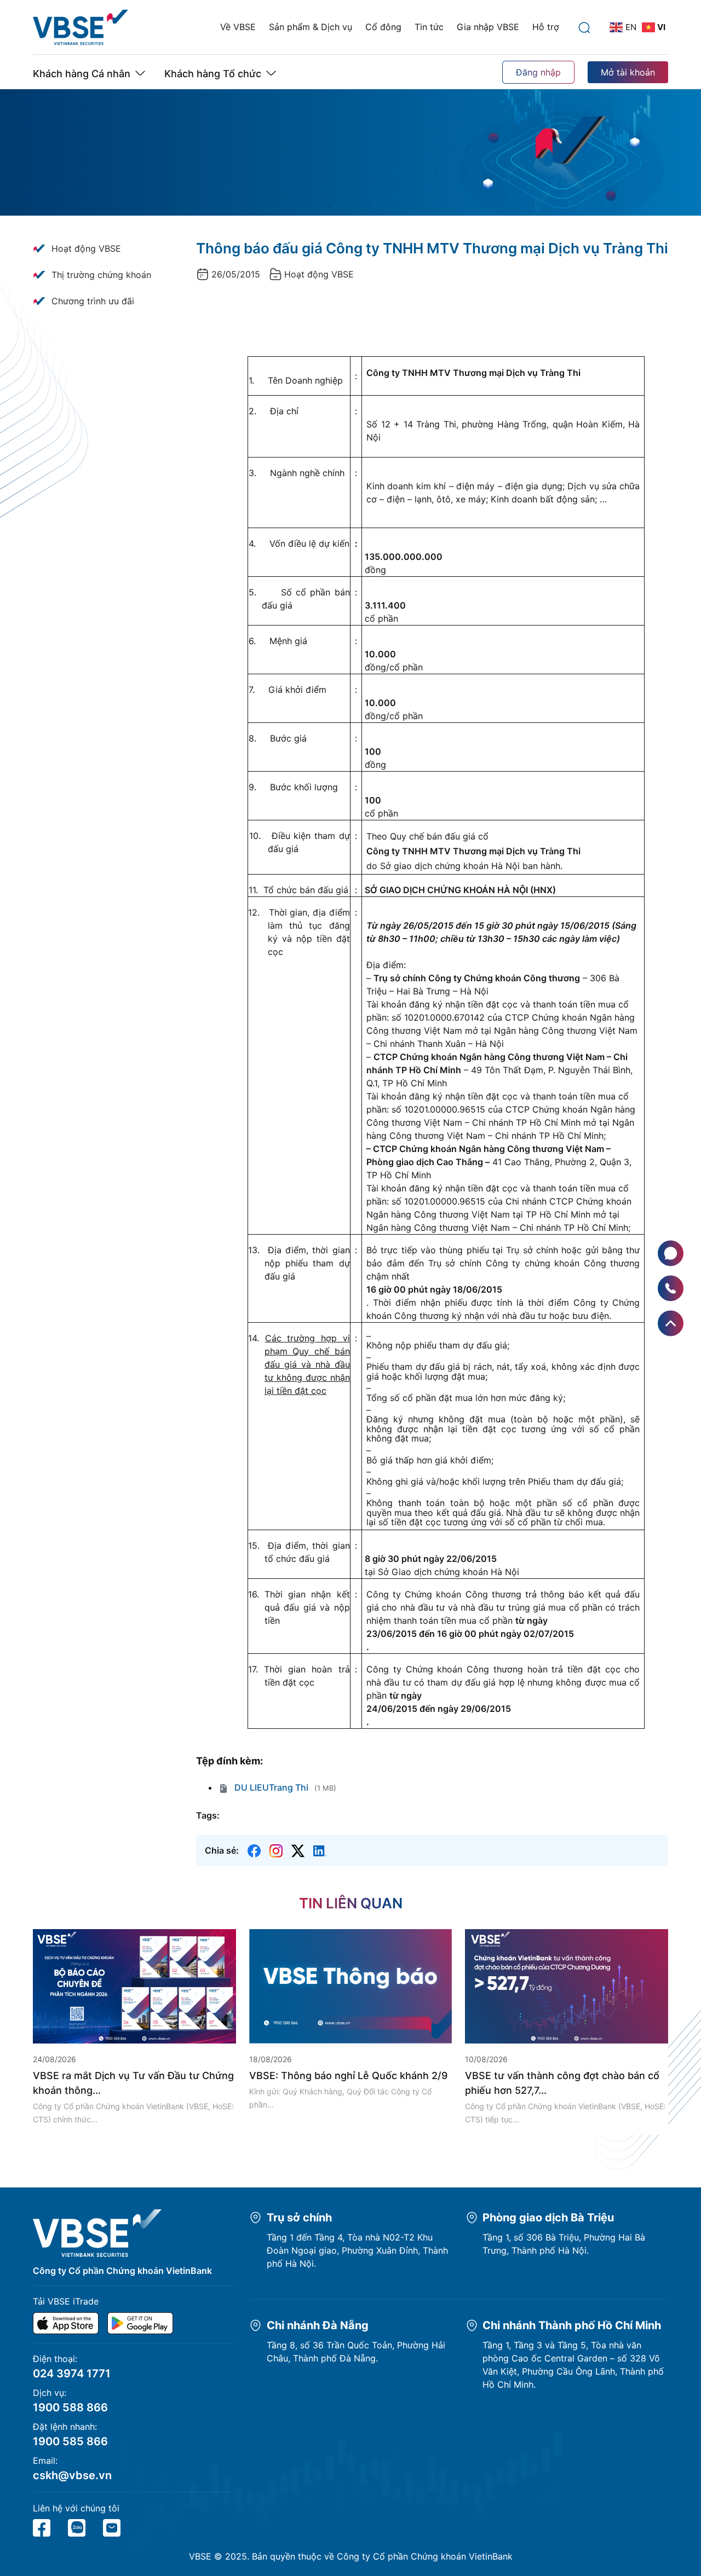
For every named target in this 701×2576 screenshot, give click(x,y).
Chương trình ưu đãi (93, 301)
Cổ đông (383, 27)
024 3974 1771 (72, 2374)
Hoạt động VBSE (86, 248)
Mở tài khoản (628, 72)
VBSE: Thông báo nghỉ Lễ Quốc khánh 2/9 (348, 2076)
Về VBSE (238, 27)
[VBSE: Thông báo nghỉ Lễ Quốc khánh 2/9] (351, 1985)
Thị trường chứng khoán (101, 275)
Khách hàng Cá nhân (82, 74)
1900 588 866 (70, 2407)
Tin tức (429, 27)
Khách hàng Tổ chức (213, 74)
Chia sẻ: (222, 1850)
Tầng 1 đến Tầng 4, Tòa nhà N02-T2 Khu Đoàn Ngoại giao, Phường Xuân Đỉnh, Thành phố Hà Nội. (357, 2250)
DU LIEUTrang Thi (270, 1787)
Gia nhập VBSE (488, 27)
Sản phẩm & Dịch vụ (311, 27)
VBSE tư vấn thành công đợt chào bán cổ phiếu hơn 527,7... (562, 2083)
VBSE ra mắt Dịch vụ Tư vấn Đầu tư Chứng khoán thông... (133, 2083)
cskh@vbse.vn (72, 2475)
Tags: (208, 1815)
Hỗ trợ (546, 27)
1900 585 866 (70, 2441)
